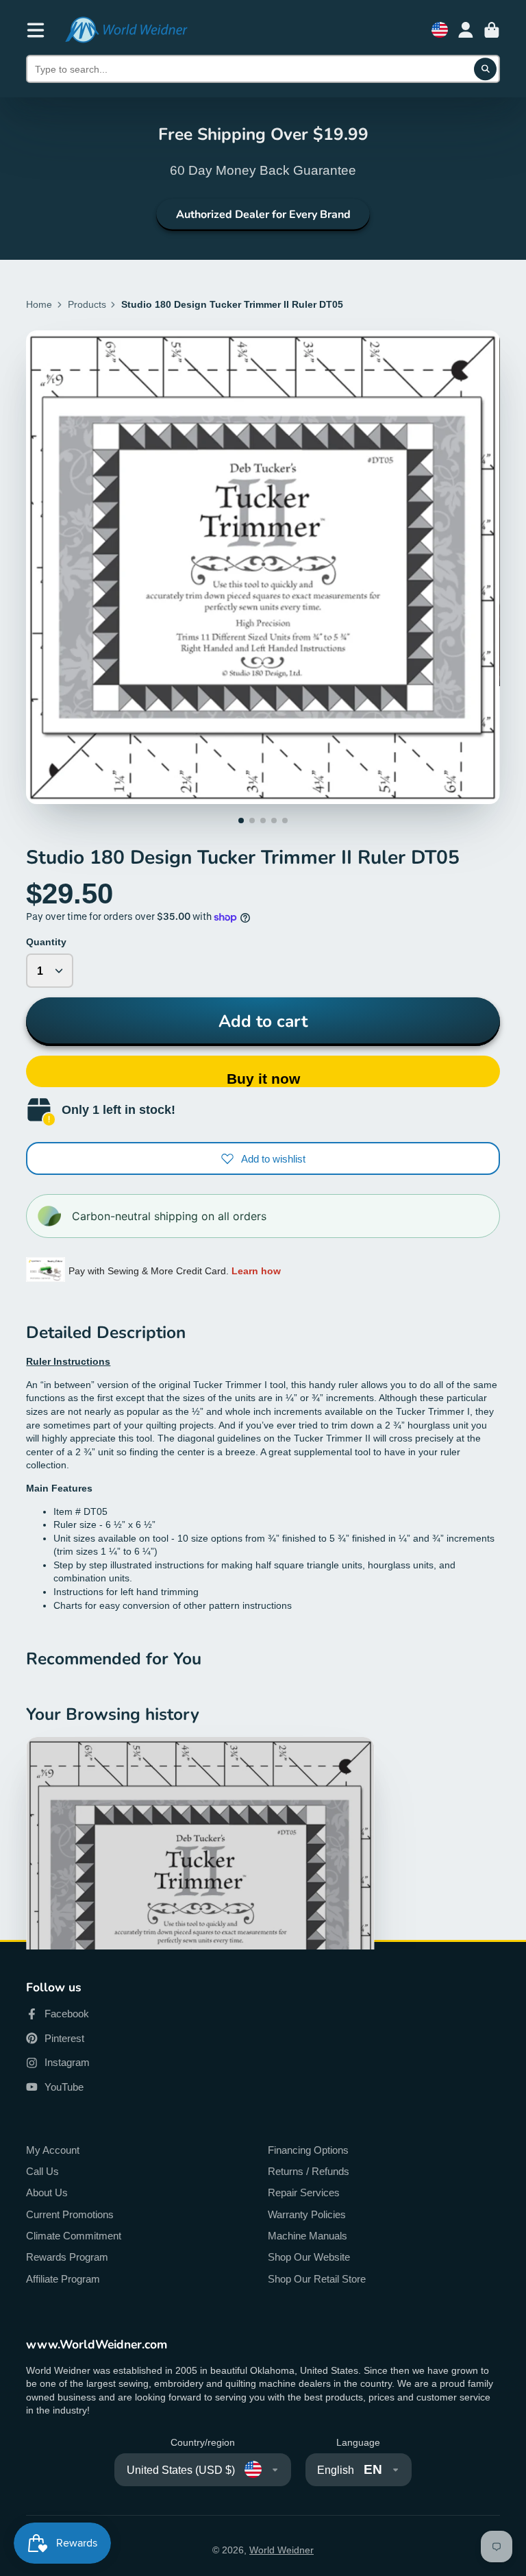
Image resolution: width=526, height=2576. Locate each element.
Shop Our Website (309, 2257)
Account (466, 30)
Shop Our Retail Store (317, 2279)
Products (87, 304)
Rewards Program (67, 2257)
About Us (47, 2192)
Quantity (46, 942)
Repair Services (304, 2192)
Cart (492, 30)
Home (39, 304)
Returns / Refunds (309, 2171)
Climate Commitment (74, 2236)
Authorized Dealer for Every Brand (263, 215)
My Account (53, 2150)
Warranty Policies (307, 2214)
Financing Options (308, 2150)
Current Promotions (70, 2214)
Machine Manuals (308, 2236)
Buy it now (263, 1079)
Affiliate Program (63, 2279)
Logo (126, 30)
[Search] (486, 69)
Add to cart (263, 1021)
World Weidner (281, 2550)
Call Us (42, 2171)
